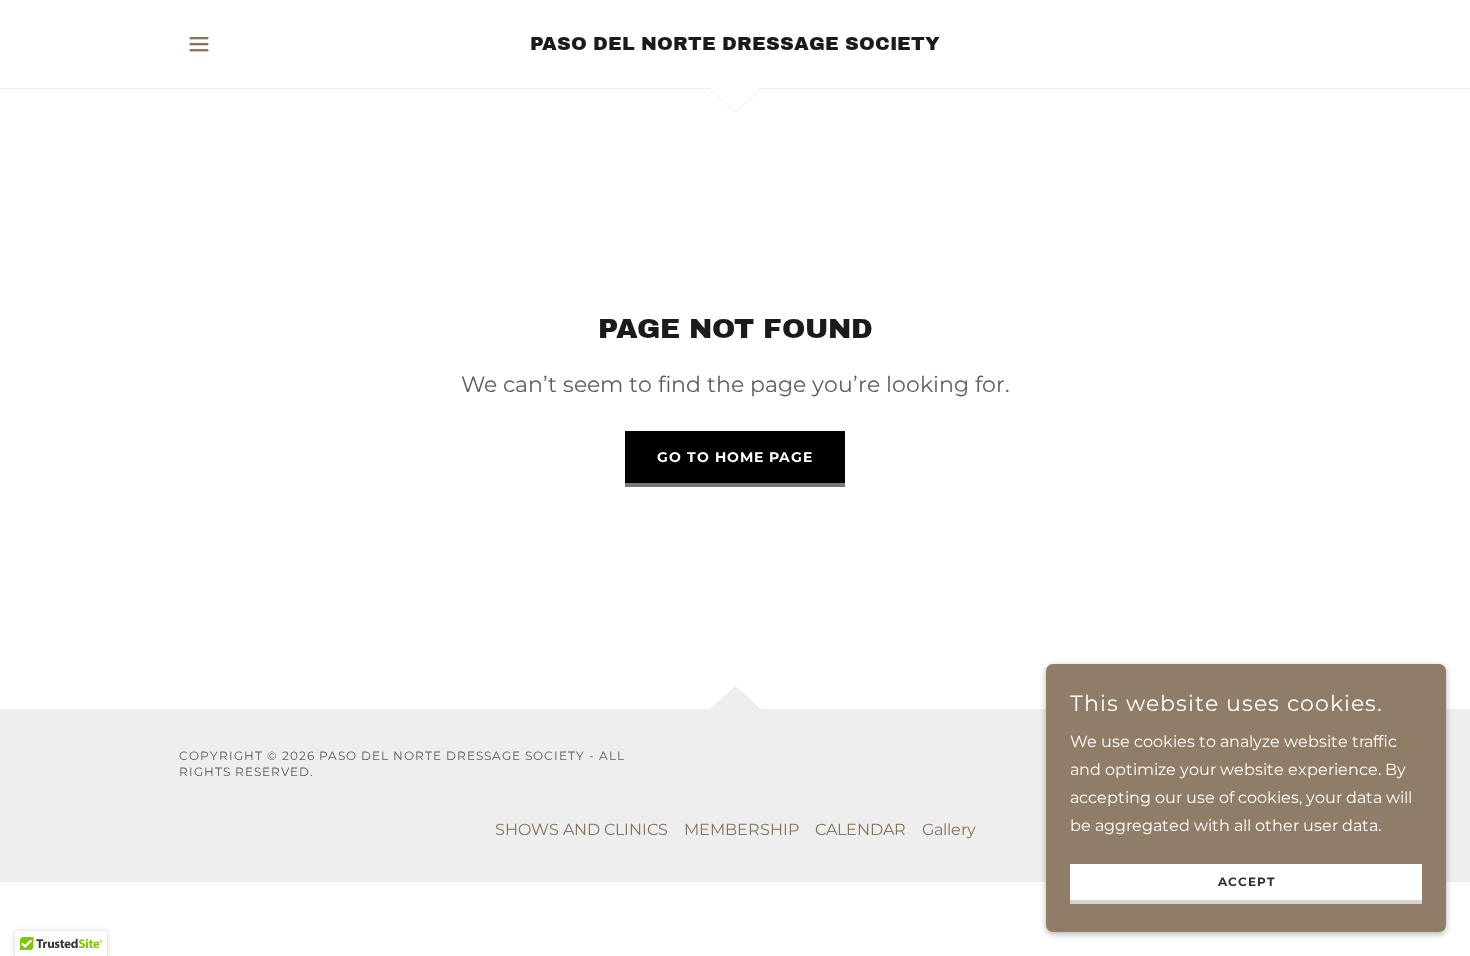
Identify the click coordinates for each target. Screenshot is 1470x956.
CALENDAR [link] (860, 829)
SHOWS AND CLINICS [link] (581, 829)
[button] (199, 44)
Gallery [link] (949, 829)
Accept (1246, 882)
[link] (735, 44)
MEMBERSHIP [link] (741, 829)
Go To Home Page (735, 457)
